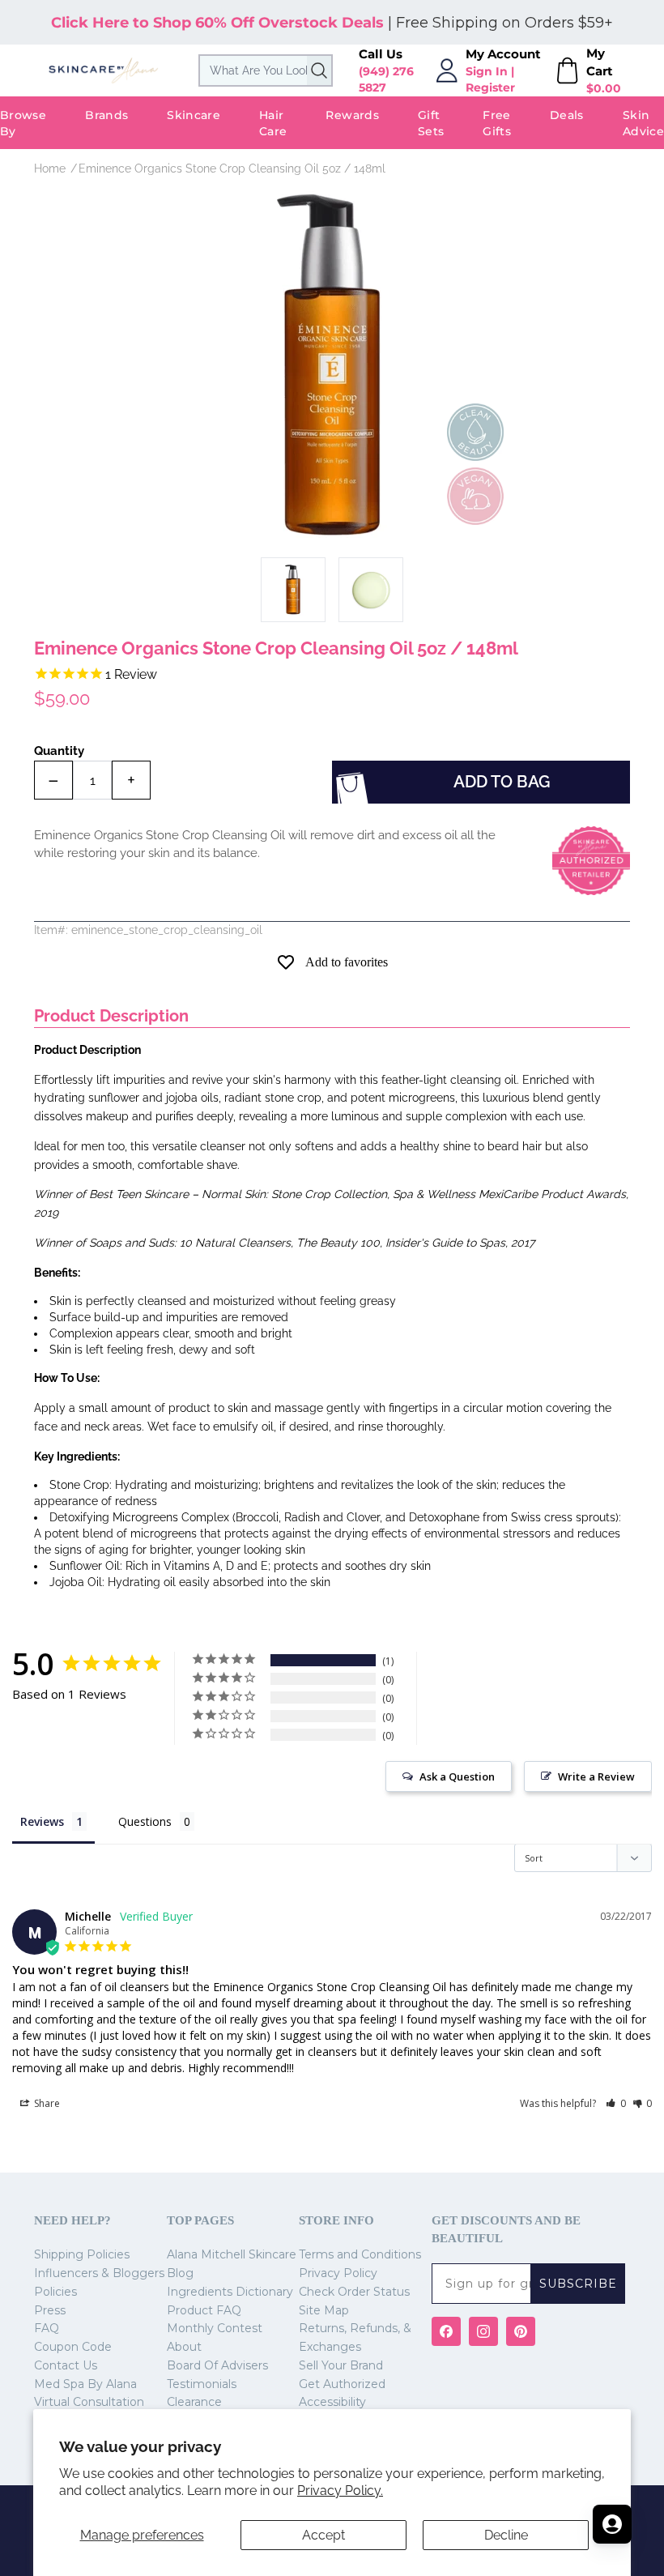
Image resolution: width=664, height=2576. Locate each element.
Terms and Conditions (360, 2254)
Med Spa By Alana (85, 2384)
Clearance (194, 2402)
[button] (616, 2103)
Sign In (487, 71)
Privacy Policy (338, 2273)
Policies (55, 2292)
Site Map (324, 2310)
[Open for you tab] (612, 2524)
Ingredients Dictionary (230, 2292)
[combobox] (266, 70)
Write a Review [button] (596, 1776)
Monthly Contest (215, 2328)
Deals (567, 115)
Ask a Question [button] (457, 1776)
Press (50, 2310)
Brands (106, 115)
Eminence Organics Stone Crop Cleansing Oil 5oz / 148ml (232, 168)
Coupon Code (73, 2347)
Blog (180, 2273)
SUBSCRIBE (578, 2284)
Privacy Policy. (340, 2491)
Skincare (194, 115)
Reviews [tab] (42, 1821)
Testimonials (202, 2384)
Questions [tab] (145, 1821)
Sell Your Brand (341, 2365)
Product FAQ (204, 2310)
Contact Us (66, 2365)
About (184, 2347)
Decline (506, 2535)
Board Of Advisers (217, 2365)
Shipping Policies (82, 2254)
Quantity (59, 751)
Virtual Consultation (89, 2402)
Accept (323, 2535)
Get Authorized (342, 2384)
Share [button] (46, 2103)
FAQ (47, 2328)
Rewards (352, 115)
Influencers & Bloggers (99, 2273)
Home (50, 168)
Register (490, 87)
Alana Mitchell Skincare (232, 2254)
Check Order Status (354, 2292)
